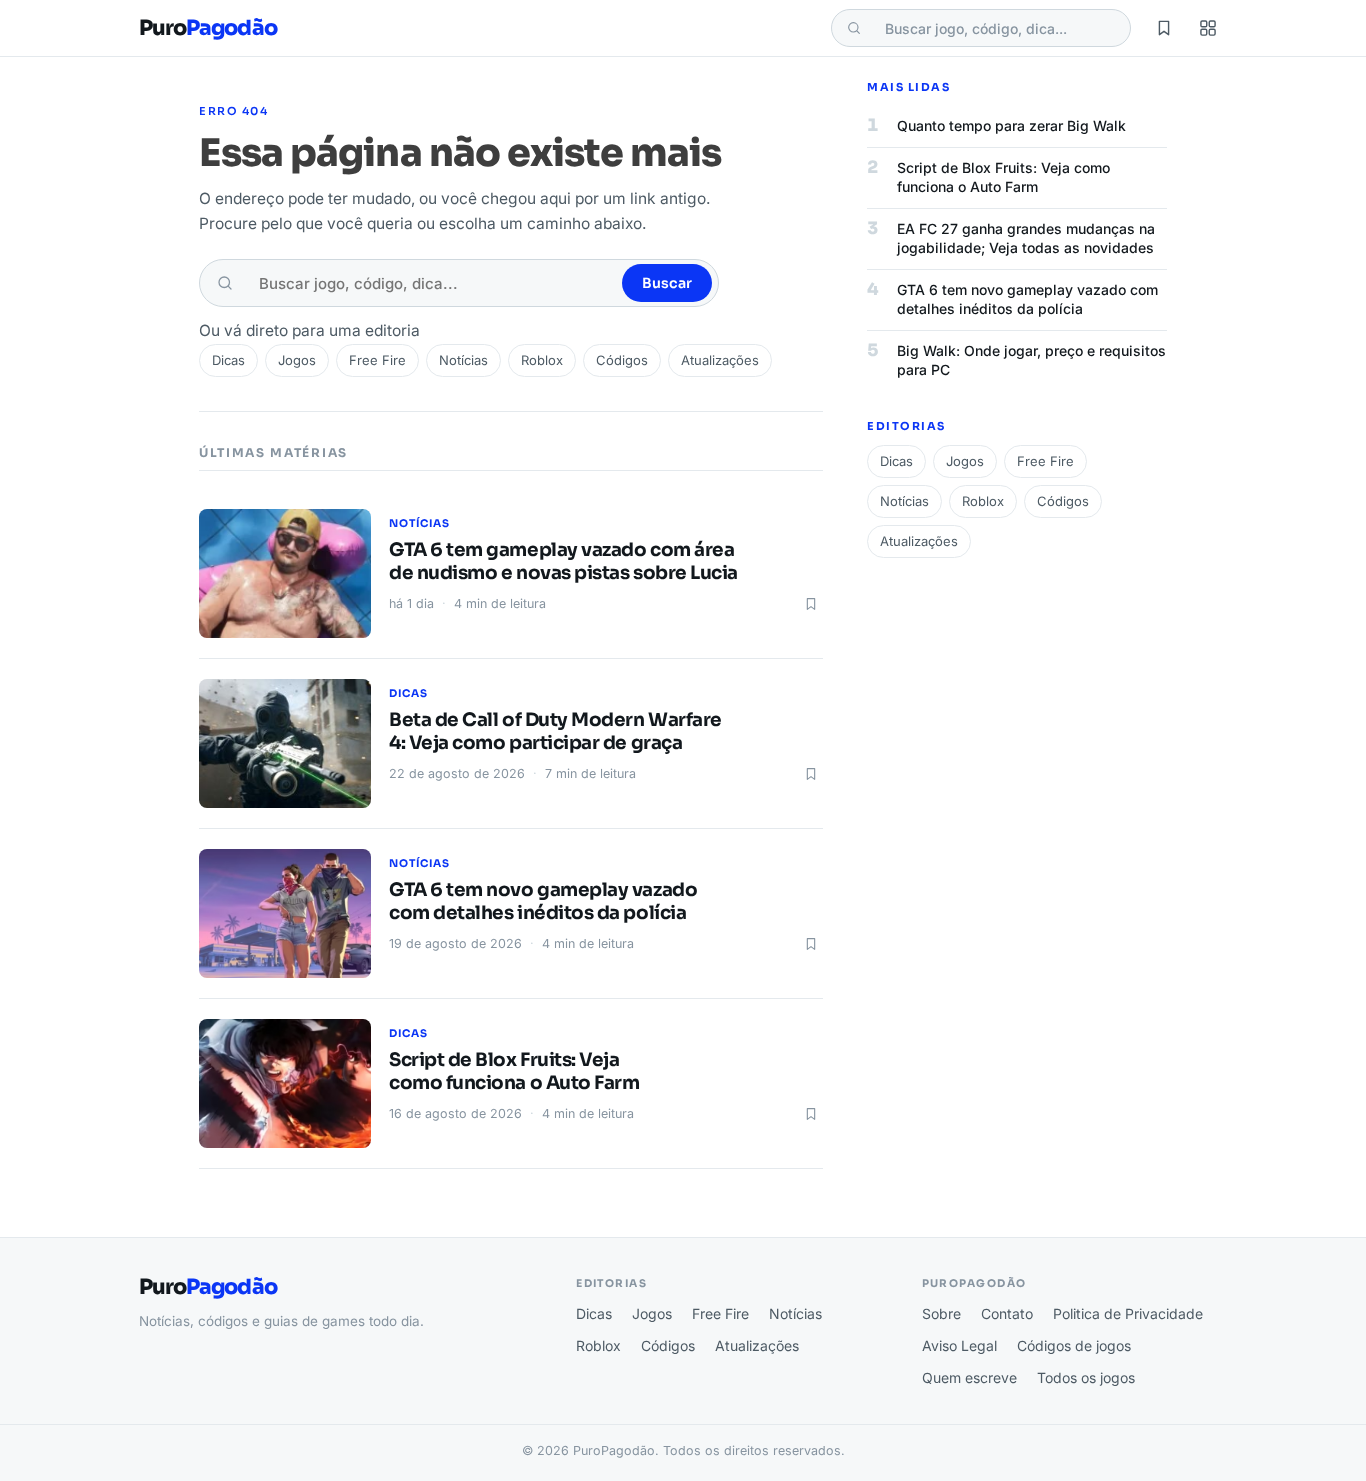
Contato (1007, 1313)
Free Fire (377, 360)
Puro (208, 28)
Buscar (667, 283)
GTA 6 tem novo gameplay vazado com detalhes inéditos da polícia (543, 901)
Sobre (941, 1313)
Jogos (297, 360)
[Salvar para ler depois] (811, 604)
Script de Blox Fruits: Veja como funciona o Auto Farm (514, 1071)
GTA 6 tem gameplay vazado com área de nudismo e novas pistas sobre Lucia (563, 561)
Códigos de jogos (1074, 1345)
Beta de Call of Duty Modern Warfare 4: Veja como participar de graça (555, 731)
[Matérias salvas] (1164, 28)
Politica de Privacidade (1128, 1313)
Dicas (228, 360)
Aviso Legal (959, 1345)
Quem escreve (969, 1377)
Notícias (463, 360)
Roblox (542, 360)
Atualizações (720, 360)
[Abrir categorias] (1208, 28)
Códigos (622, 360)
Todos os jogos (1086, 1377)
